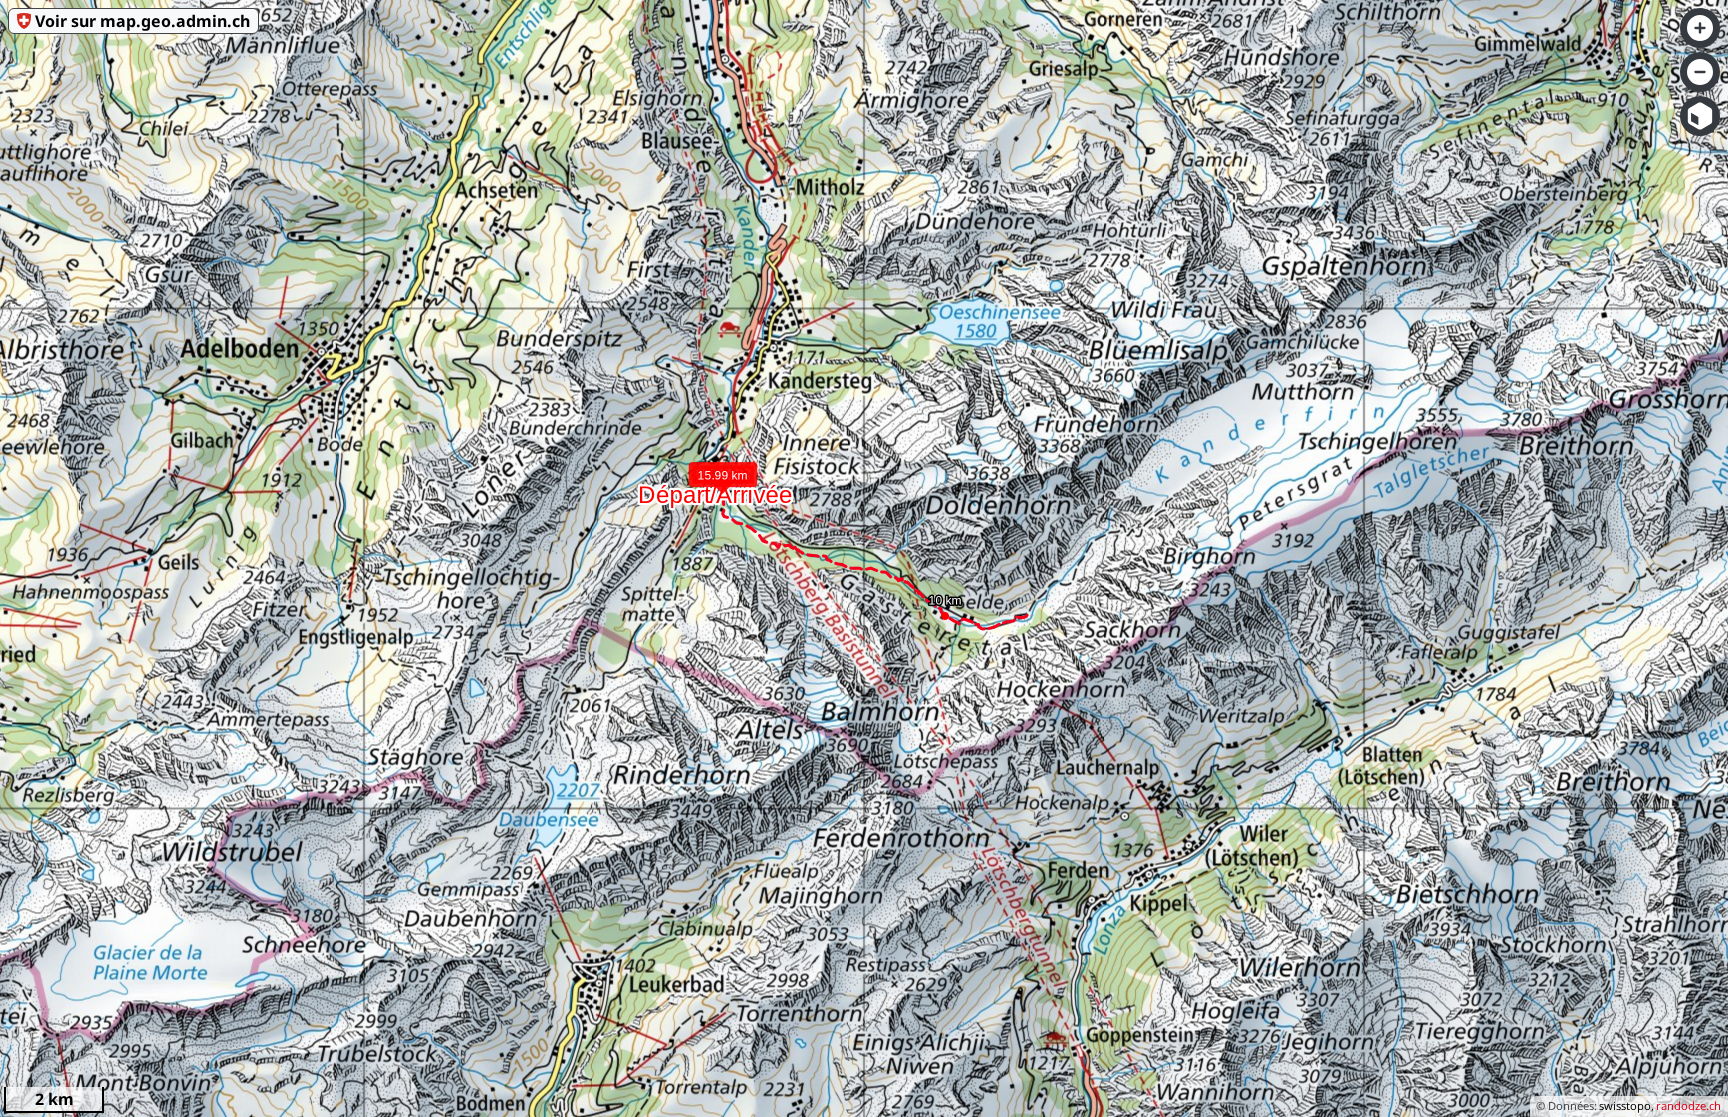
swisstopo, (1626, 1105)
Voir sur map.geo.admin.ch (142, 21)
